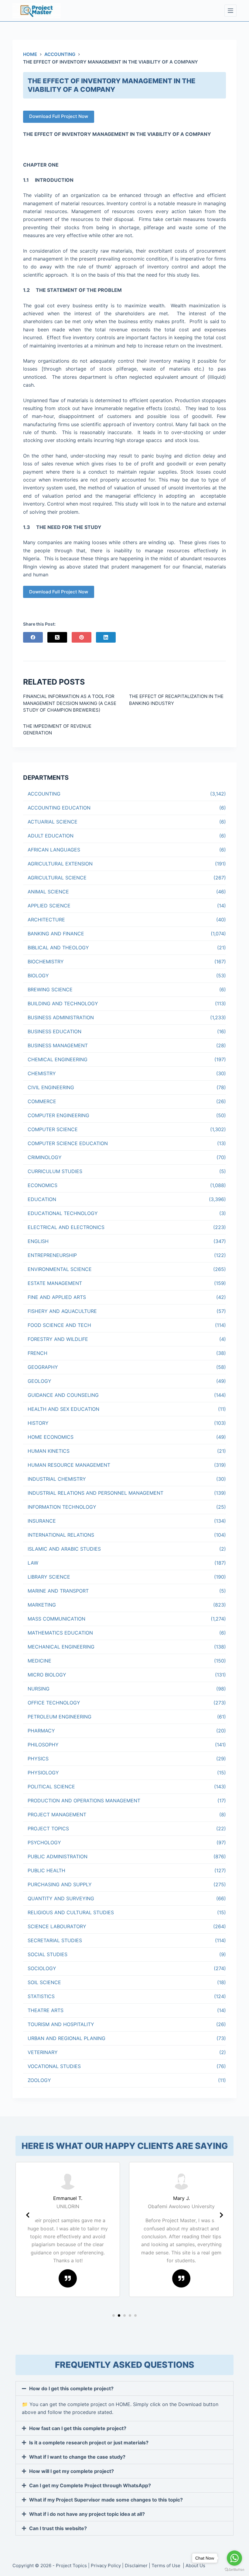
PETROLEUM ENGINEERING (60, 1717)
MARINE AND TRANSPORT (58, 1591)
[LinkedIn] (106, 637)
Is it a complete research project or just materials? (89, 2443)
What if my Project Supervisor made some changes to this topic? (106, 2500)
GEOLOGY (39, 1381)
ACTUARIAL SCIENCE (53, 822)
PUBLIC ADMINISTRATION (58, 1856)
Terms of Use (167, 2566)
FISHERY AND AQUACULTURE (62, 1311)
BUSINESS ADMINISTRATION (61, 1017)
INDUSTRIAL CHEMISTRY (57, 1479)
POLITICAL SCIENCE (51, 1787)
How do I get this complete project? (71, 2388)
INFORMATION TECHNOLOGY (62, 1507)
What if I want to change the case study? (77, 2457)
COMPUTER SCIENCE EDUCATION (68, 1143)
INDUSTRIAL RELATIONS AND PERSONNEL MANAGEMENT (96, 1493)
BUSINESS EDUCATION (55, 1031)
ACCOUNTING (44, 794)
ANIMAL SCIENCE (48, 892)
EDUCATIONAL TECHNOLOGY (63, 1213)
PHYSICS (38, 1759)
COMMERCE (42, 1101)
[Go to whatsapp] (234, 2558)
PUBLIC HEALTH (46, 1870)
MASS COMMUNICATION (56, 1619)
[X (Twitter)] (57, 637)
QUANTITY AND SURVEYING (61, 1898)
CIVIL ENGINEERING (51, 1087)
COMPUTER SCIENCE (53, 1129)
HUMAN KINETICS (49, 1451)
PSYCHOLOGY (44, 1842)
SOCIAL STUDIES (48, 1954)
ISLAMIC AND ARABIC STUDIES (64, 1549)
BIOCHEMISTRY (46, 962)
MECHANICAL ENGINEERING (61, 1647)
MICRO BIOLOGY (47, 1675)
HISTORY (38, 1423)
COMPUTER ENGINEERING (58, 1115)
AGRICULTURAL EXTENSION (60, 864)
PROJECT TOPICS (48, 1828)
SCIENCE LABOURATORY (57, 1926)
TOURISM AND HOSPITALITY (61, 2024)
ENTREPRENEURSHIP (52, 1255)
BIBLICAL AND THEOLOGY (58, 948)
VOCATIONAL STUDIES (54, 2066)
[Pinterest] (82, 637)
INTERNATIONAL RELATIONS (61, 1535)
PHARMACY (41, 1731)
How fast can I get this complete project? (78, 2428)
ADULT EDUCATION (51, 836)
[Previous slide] (28, 2215)
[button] (114, 2315)
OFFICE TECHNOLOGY (54, 1703)
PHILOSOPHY (43, 1745)
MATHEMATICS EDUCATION (60, 1633)
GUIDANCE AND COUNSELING (63, 1395)
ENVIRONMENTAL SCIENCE (60, 1269)
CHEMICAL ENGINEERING (58, 1059)
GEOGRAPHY (43, 1367)
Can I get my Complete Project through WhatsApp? (90, 2485)
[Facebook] (33, 637)
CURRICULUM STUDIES (55, 1171)
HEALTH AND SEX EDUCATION (63, 1409)
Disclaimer (136, 2566)
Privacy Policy (106, 2566)
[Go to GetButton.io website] (234, 2570)
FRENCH (38, 1353)
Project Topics (71, 2566)
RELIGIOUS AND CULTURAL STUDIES (71, 1912)
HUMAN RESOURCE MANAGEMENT (69, 1465)
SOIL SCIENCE (44, 1982)
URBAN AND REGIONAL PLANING (67, 2038)
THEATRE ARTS (46, 2010)
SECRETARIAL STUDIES (55, 1940)
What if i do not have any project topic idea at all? (87, 2514)
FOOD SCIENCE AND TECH (59, 1325)
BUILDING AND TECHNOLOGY (63, 1003)
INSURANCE (42, 1521)
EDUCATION (42, 1199)
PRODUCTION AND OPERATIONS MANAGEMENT (84, 1801)
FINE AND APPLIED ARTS (57, 1297)
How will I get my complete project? (72, 2471)
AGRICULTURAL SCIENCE (57, 878)
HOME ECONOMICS (51, 1437)
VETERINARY (43, 2052)
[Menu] (230, 11)
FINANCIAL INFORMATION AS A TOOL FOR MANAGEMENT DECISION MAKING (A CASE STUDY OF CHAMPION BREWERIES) (70, 703)
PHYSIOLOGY (43, 1773)
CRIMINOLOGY (45, 1157)
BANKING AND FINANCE (56, 934)
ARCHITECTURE (46, 920)
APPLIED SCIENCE (49, 906)
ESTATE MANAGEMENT (55, 1283)
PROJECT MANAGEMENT (57, 1815)
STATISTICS (41, 1996)
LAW (33, 1563)
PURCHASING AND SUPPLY (60, 1884)
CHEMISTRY (42, 1073)
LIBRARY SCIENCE (49, 1577)
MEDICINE (39, 1661)
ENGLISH (38, 1241)
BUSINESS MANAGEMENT (58, 1045)
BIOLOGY (38, 975)
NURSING (39, 1689)
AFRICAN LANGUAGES (54, 850)
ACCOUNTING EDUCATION (59, 808)
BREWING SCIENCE (50, 989)
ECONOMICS (43, 1185)
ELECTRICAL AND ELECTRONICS (66, 1227)
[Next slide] (221, 2215)
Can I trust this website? (58, 2528)
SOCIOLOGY (42, 1968)
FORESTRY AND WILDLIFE (58, 1339)
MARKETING (42, 1605)
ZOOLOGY (39, 2080)
